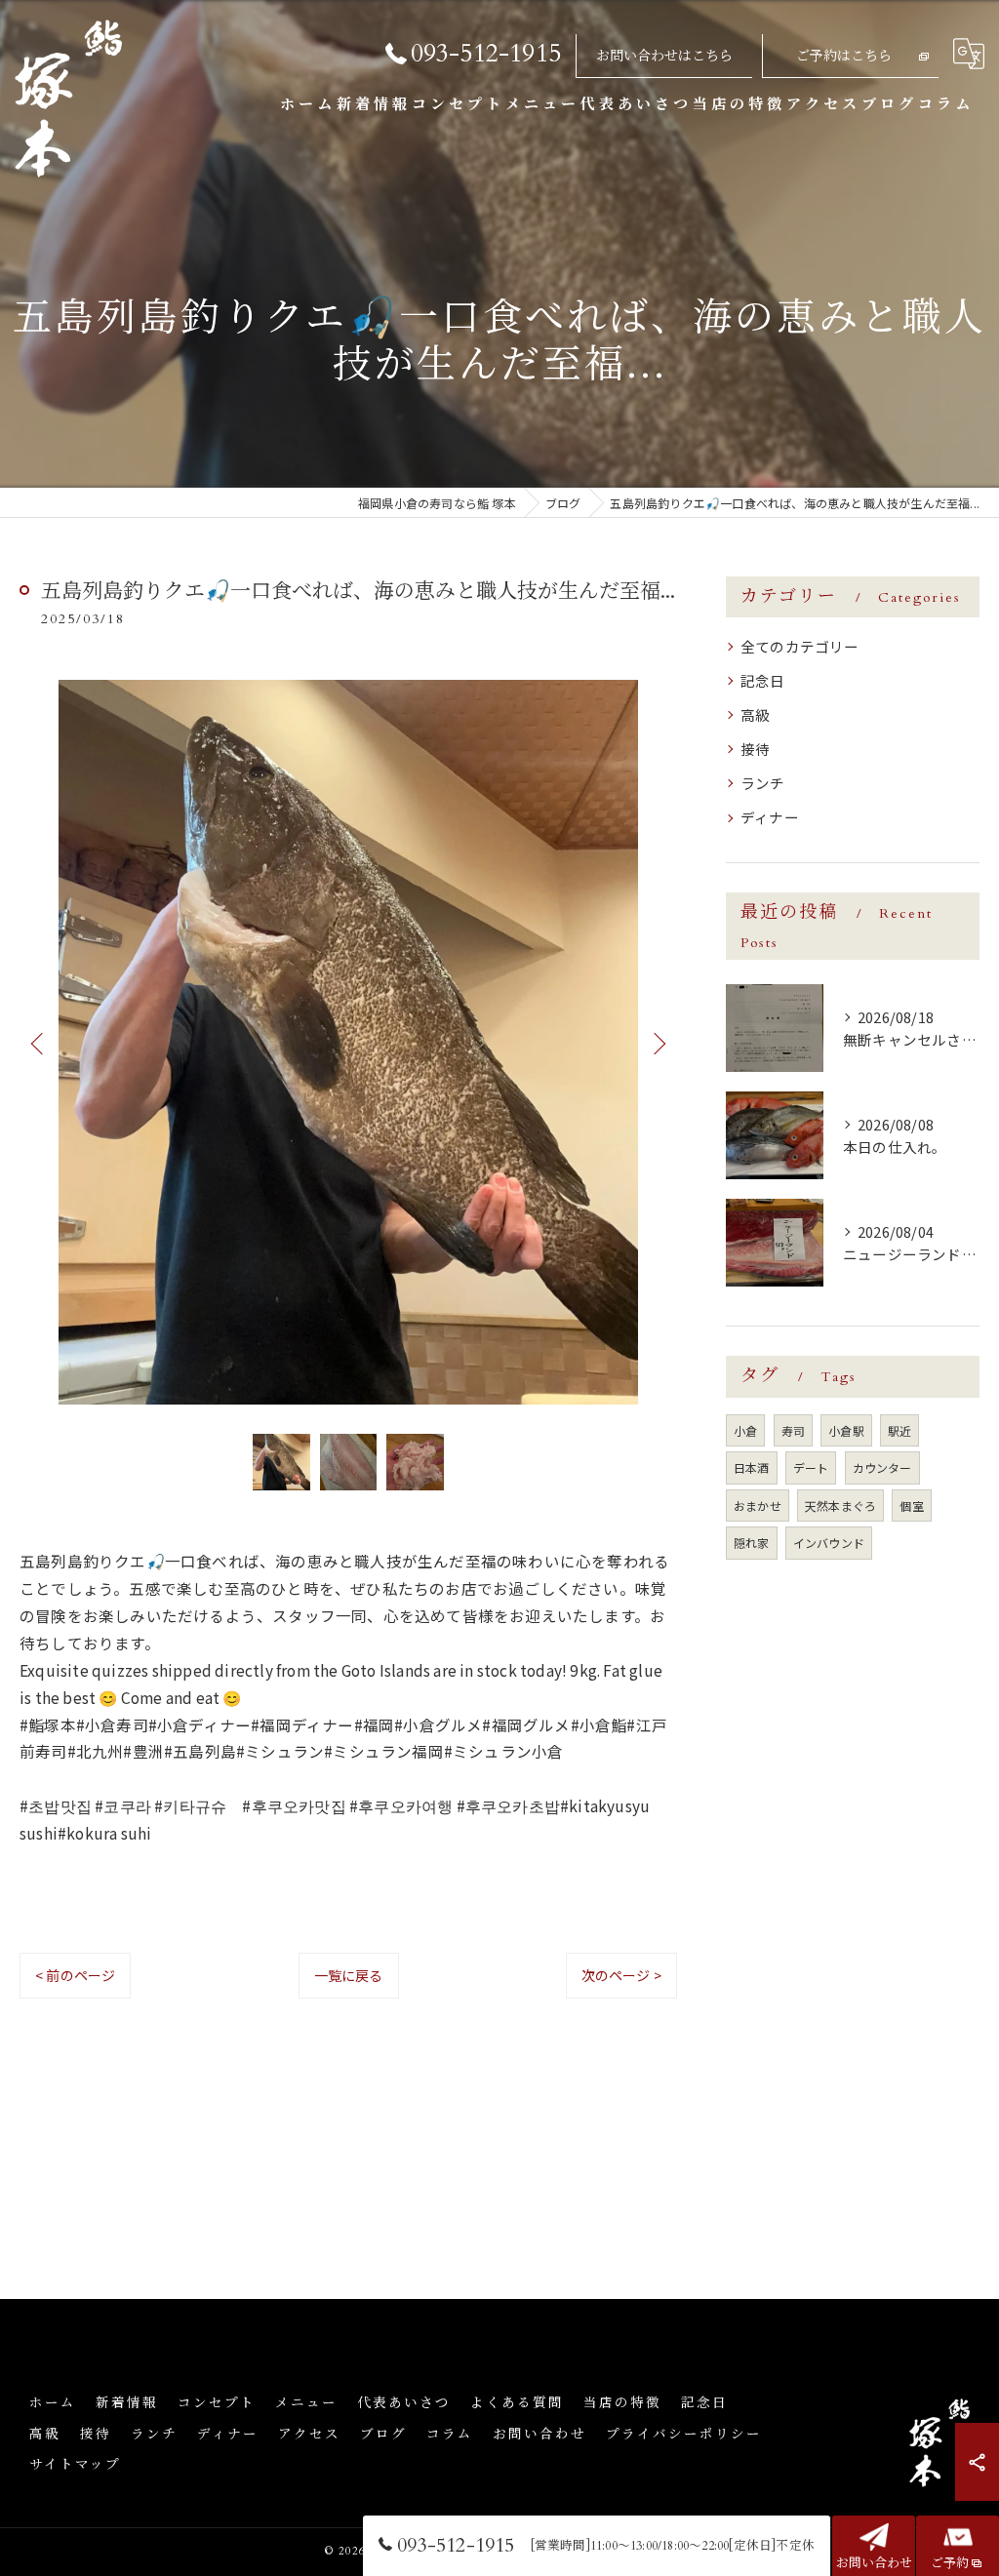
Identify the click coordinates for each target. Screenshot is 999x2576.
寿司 (793, 1430)
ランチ (763, 783)
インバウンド (829, 1543)
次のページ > (621, 1975)
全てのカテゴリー (800, 646)
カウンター (882, 1467)
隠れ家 (752, 1543)
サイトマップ (75, 2465)
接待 (755, 749)
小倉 (745, 1430)
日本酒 (752, 1467)
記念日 (763, 680)
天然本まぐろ (840, 1506)
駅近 (899, 1430)
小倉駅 (846, 1430)
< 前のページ (75, 1975)
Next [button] (658, 1043)
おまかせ (758, 1506)
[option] (348, 1042)
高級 (755, 714)
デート (811, 1467)
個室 (911, 1506)
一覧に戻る (349, 1975)
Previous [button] (39, 1043)
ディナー (770, 817)
